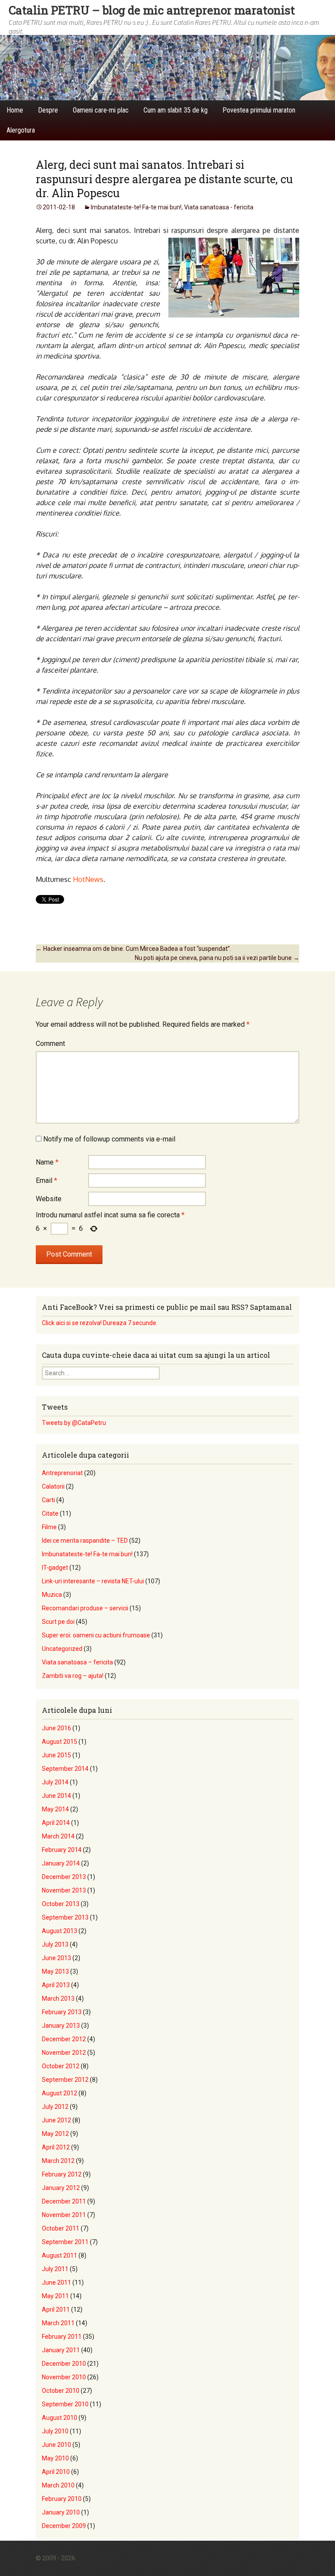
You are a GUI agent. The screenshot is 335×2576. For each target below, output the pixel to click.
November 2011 (64, 2215)
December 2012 (64, 2039)
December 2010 (64, 2364)
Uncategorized (62, 1649)
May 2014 (55, 1809)
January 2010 (61, 2512)
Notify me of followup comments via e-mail (109, 1139)
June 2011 (56, 2282)
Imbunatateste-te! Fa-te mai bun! (136, 207)
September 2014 (65, 1769)
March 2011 (58, 2323)
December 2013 (64, 1877)
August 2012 (60, 2093)
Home (15, 110)
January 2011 (61, 2350)
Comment (50, 1044)
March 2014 (58, 1836)
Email (46, 1180)
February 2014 (62, 1850)
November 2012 (64, 2053)
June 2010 (56, 2445)
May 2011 (55, 2296)
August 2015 (60, 1742)
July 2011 (55, 2269)
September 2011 (65, 2242)
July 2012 (55, 2107)
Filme (49, 1527)
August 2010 (60, 2418)
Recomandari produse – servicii (85, 1608)
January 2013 (61, 2026)
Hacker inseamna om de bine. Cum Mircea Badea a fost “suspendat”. (133, 949)
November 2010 (64, 2377)
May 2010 (55, 2458)
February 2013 (62, 2012)
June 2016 (56, 1728)
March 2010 (58, 2485)
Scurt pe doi (58, 1622)
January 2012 (61, 2188)
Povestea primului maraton (259, 110)
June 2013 (56, 1958)
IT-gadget (55, 1568)
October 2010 (61, 2391)
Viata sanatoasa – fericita (77, 1662)
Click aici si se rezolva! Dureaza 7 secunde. (100, 1323)
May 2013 (55, 1971)
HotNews (88, 879)
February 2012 (62, 2174)
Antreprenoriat (62, 1473)
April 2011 (56, 2310)
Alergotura (21, 130)
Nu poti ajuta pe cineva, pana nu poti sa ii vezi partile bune (217, 958)
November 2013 (64, 1890)
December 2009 (64, 2526)
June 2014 (56, 1796)
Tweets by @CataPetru (74, 1423)
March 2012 (58, 2161)
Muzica (52, 1595)
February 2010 (62, 2499)
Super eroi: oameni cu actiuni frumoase (96, 1635)
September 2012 (65, 2080)
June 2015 (56, 1755)
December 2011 (64, 2201)
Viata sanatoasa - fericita (219, 207)
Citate (50, 1513)
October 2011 (61, 2228)
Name (47, 1162)
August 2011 (60, 2255)
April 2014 (56, 1823)
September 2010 (65, 2404)
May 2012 (55, 2134)
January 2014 (61, 1863)
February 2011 (62, 2337)
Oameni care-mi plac (101, 110)
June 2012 (56, 2120)
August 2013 (60, 1931)
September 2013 (65, 1917)
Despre (48, 110)
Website (49, 1199)
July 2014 (55, 1782)
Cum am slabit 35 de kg (176, 110)
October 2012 (61, 2066)
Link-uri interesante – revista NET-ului (93, 1581)
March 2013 (58, 1999)
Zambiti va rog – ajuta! (73, 1676)
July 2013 (55, 1944)
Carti (48, 1500)
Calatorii (53, 1486)
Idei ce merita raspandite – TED (85, 1541)
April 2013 (56, 1985)
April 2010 (56, 2472)
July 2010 (55, 2431)
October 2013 (61, 1904)
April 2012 (56, 2147)
